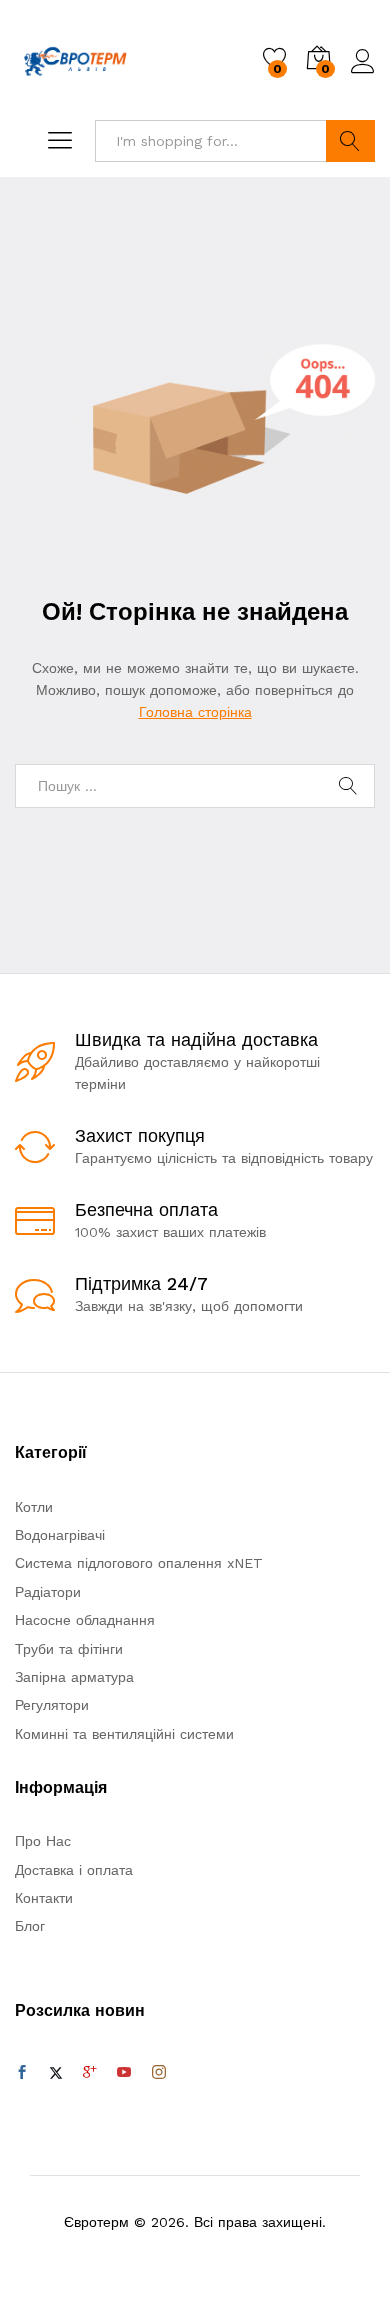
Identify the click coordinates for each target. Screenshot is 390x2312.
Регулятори (52, 1705)
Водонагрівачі (60, 1535)
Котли (34, 1507)
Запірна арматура (74, 1677)
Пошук (350, 141)
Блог (30, 1926)
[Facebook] (22, 2073)
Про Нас (43, 1841)
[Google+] (90, 2073)
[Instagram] (159, 2073)
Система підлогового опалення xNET (139, 1563)
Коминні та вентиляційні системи (124, 1734)
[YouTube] (124, 2073)
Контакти (44, 1898)
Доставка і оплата (74, 1870)
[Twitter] (56, 2073)
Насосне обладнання (85, 1620)
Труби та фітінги (69, 1649)
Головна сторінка (195, 712)
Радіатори (48, 1592)
